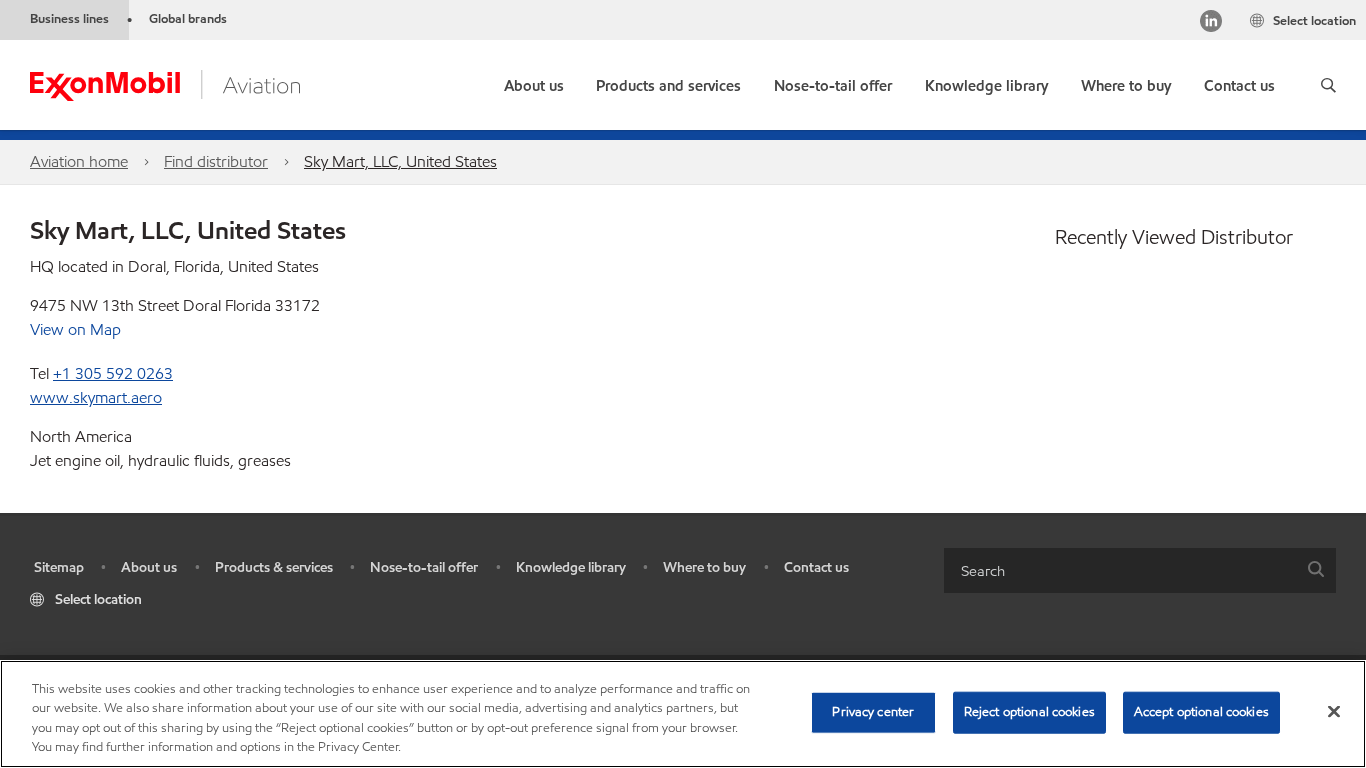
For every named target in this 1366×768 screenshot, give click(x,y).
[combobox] (1140, 570)
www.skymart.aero (96, 397)
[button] (1328, 85)
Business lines (69, 19)
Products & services (274, 567)
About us (149, 567)
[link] (1126, 81)
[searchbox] (1120, 570)
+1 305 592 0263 (113, 373)
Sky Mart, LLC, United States (400, 161)
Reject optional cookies (1029, 712)
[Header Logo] (165, 83)
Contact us (816, 567)
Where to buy (704, 567)
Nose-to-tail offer (424, 567)
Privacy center (873, 712)
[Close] (1334, 711)
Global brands (188, 19)
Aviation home (79, 161)
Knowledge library (571, 567)
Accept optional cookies (1201, 712)
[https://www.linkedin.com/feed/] (1211, 23)
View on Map (75, 329)
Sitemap (59, 567)
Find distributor (216, 161)
